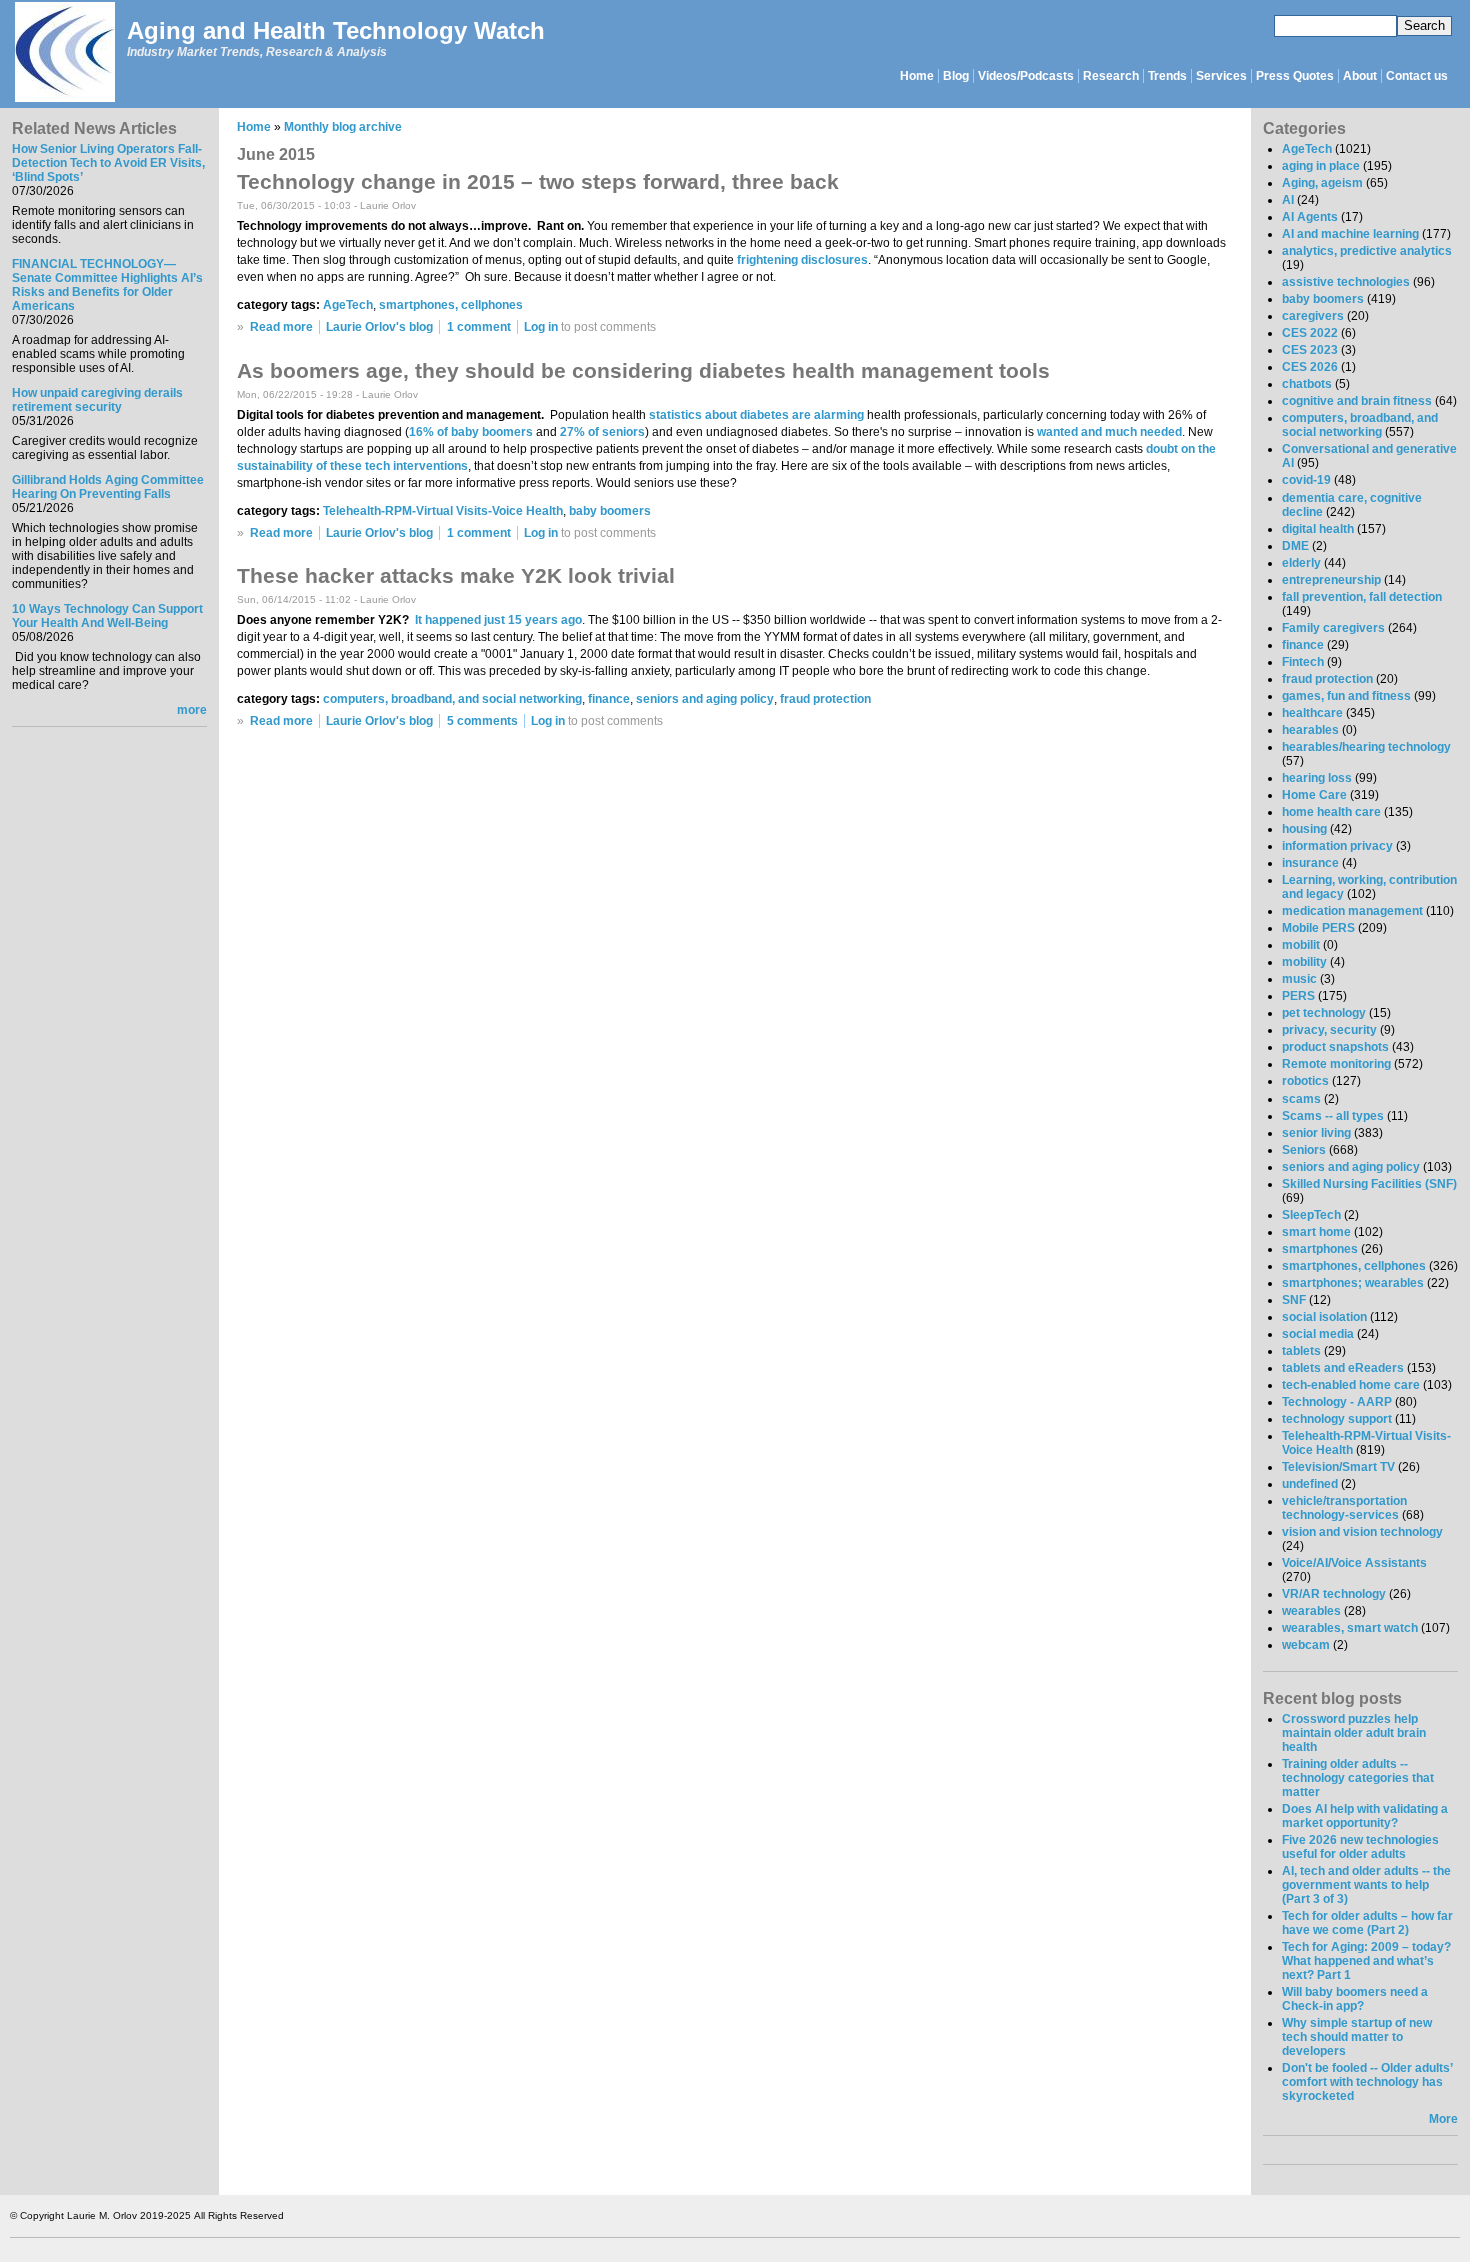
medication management (1352, 911)
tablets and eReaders (1343, 1368)
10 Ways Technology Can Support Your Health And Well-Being (107, 616)
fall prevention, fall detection (1362, 597)
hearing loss (1317, 778)
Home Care (1314, 795)
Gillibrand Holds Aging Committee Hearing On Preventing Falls (108, 487)
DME (1295, 546)
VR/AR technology (1334, 1594)
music (1299, 979)
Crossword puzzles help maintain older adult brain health (1354, 1733)
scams (1301, 1099)
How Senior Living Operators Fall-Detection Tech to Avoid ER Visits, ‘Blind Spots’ (108, 163)
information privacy (1337, 846)
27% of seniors (602, 432)
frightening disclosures (802, 260)
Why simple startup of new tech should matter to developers (1357, 2037)
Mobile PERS (1318, 928)
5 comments (482, 721)
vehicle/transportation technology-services (1344, 1508)
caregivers (1313, 316)
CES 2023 (1310, 350)
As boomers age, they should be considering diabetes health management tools (643, 370)
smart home (1316, 1232)
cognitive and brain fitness (1357, 401)
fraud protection (825, 699)
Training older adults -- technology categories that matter (1358, 1778)
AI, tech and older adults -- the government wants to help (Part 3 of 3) (1366, 1885)
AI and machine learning (1350, 234)
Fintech (1303, 662)
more (192, 710)
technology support (1337, 1419)
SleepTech (1311, 1215)
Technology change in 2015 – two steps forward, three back (538, 181)
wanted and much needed (1109, 432)
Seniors (1304, 1150)
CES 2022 (1310, 333)
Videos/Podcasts (1026, 76)
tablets (1301, 1351)
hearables (1310, 730)
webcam (1306, 1645)
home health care (1331, 812)
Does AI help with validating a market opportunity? (1365, 1816)
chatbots (1307, 384)
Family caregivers (1333, 628)
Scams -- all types (1333, 1116)
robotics (1305, 1081)
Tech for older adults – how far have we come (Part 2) (1367, 1923)
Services (1221, 76)
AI (1288, 200)
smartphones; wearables (1353, 1283)
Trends (1167, 76)
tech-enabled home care (1351, 1385)
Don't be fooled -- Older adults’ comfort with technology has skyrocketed (1367, 2082)
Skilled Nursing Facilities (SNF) (1369, 1184)
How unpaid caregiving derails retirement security (97, 400)
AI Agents (1310, 217)
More (1443, 2119)
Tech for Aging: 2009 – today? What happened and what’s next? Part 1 (1366, 1961)
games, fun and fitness (1346, 696)
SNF (1294, 1300)
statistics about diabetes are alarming (756, 415)
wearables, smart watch (1350, 1628)
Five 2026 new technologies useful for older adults (1360, 1847)
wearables (1311, 1611)
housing (1304, 829)
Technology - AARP (1337, 1402)
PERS (1298, 996)
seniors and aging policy (705, 699)
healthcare (1312, 713)
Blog (956, 76)
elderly (1301, 563)
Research (1111, 76)
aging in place (1321, 166)
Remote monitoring (1336, 1064)
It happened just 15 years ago (498, 620)
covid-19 (1306, 480)
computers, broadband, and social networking (452, 699)
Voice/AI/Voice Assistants (1354, 1563)
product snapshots (1335, 1047)
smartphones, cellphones (451, 305)
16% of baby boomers (471, 432)
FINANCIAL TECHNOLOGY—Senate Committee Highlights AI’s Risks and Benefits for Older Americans (107, 285)
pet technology (1324, 1013)
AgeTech (348, 305)
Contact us (1417, 76)
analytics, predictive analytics (1367, 251)
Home (917, 76)
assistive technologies (1346, 282)
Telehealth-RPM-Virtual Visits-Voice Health (443, 511)
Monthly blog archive (343, 127)
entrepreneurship (1331, 580)
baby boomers (610, 511)
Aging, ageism (1322, 183)
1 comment (479, 327)
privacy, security (1329, 1030)
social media (1318, 1334)
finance (609, 699)
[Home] (64, 53)
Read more (281, 327)
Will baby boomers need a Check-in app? (1355, 1999)
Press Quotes (1295, 76)
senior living (1316, 1133)
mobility (1304, 962)
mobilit (1301, 945)
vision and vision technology (1362, 1532)
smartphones (1320, 1249)
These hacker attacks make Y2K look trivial (456, 575)
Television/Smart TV (1338, 1467)
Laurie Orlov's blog (379, 327)
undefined (1310, 1484)
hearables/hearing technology (1366, 747)
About (1360, 76)
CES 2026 (1310, 367)
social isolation (1324, 1317)
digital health (1318, 529)
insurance (1310, 863)
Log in (541, 327)
